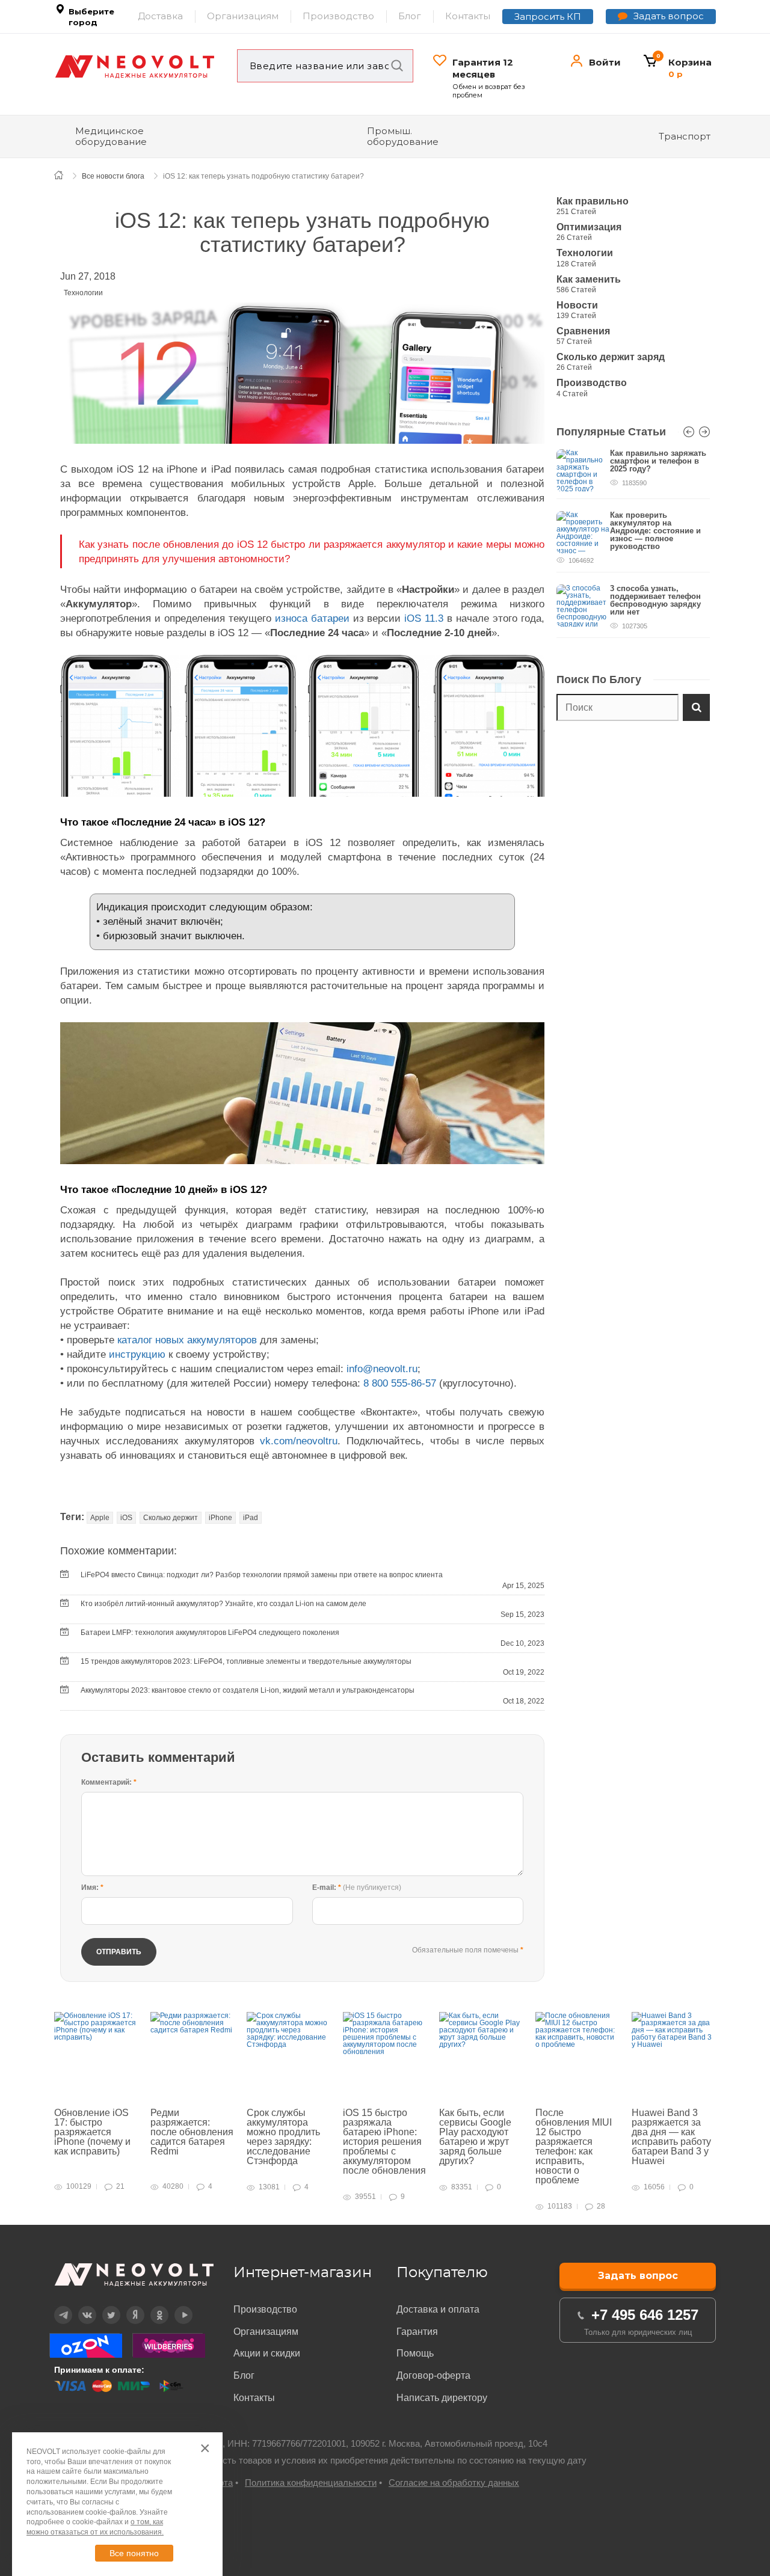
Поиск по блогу (599, 679)
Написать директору (442, 2398)
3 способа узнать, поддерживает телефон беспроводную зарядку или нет (655, 600)
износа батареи (312, 618)
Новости (577, 305)
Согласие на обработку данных (454, 2482)
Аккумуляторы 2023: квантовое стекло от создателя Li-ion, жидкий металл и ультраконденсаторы (248, 1690)
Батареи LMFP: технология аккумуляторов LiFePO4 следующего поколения (210, 1633)
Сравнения (583, 331)
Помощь (415, 2353)
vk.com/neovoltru (299, 1441)
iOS (126, 1518)
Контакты (468, 16)
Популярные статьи (611, 432)
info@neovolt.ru (382, 1369)
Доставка (160, 16)
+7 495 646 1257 (645, 2315)
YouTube (177, 2306)
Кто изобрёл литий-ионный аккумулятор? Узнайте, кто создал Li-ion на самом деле (223, 1604)
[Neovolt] (135, 67)
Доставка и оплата (438, 2309)
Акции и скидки (267, 2353)
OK (151, 2306)
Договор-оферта (433, 2375)
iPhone (220, 1518)
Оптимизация (589, 227)
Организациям (243, 16)
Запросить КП (548, 17)
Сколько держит (171, 1518)
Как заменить (589, 279)
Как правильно (593, 201)
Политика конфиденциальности (311, 2482)
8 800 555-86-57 (400, 1383)
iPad (251, 1518)
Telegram (56, 2306)
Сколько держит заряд (611, 357)
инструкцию (137, 1354)
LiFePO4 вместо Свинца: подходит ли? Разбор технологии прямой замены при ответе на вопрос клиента (262, 1575)
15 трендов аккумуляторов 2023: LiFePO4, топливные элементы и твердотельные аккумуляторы (246, 1661)
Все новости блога (113, 176)
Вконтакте (80, 2306)
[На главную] (65, 175)
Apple (100, 1518)
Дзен (127, 2306)
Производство (338, 16)
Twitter (103, 2306)
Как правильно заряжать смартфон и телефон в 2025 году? (658, 461)
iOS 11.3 (424, 618)
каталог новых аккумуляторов (187, 1340)
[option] (633, 550)
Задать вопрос (669, 16)
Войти (605, 62)
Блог (410, 16)
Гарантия (417, 2332)
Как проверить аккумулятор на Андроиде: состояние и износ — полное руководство (655, 531)
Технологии (83, 293)
